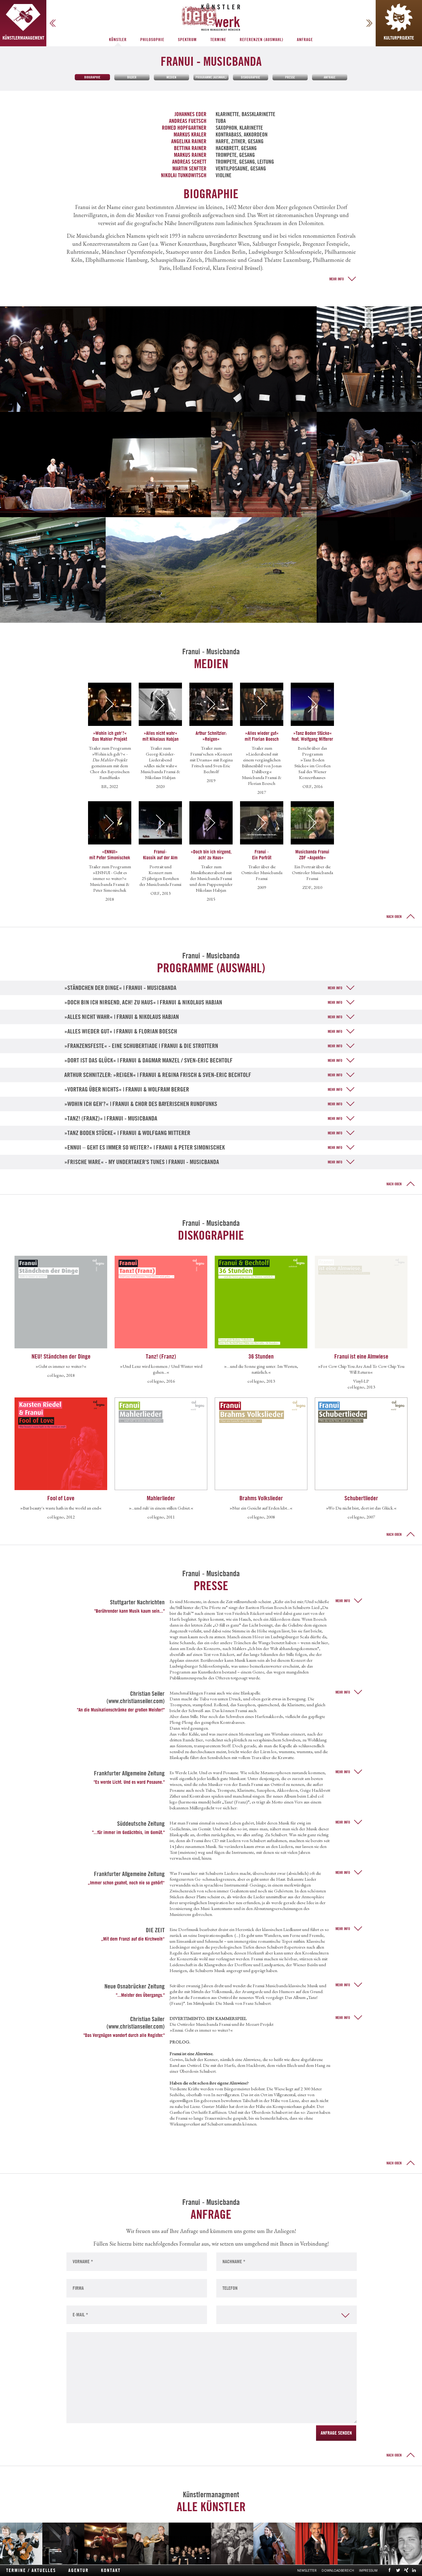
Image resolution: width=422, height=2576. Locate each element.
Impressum (368, 2570)
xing (406, 2570)
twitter (398, 2570)
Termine (218, 40)
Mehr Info (337, 279)
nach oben (394, 917)
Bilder (132, 77)
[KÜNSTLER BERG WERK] (211, 17)
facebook (390, 2570)
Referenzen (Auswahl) (262, 40)
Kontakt (111, 2570)
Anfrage (305, 40)
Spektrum (187, 40)
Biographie (92, 77)
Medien (171, 77)
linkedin (414, 2570)
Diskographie (251, 77)
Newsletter (307, 2570)
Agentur (78, 2570)
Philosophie (152, 40)
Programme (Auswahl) (211, 77)
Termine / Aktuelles (31, 2570)
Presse (290, 77)
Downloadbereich (338, 2570)
